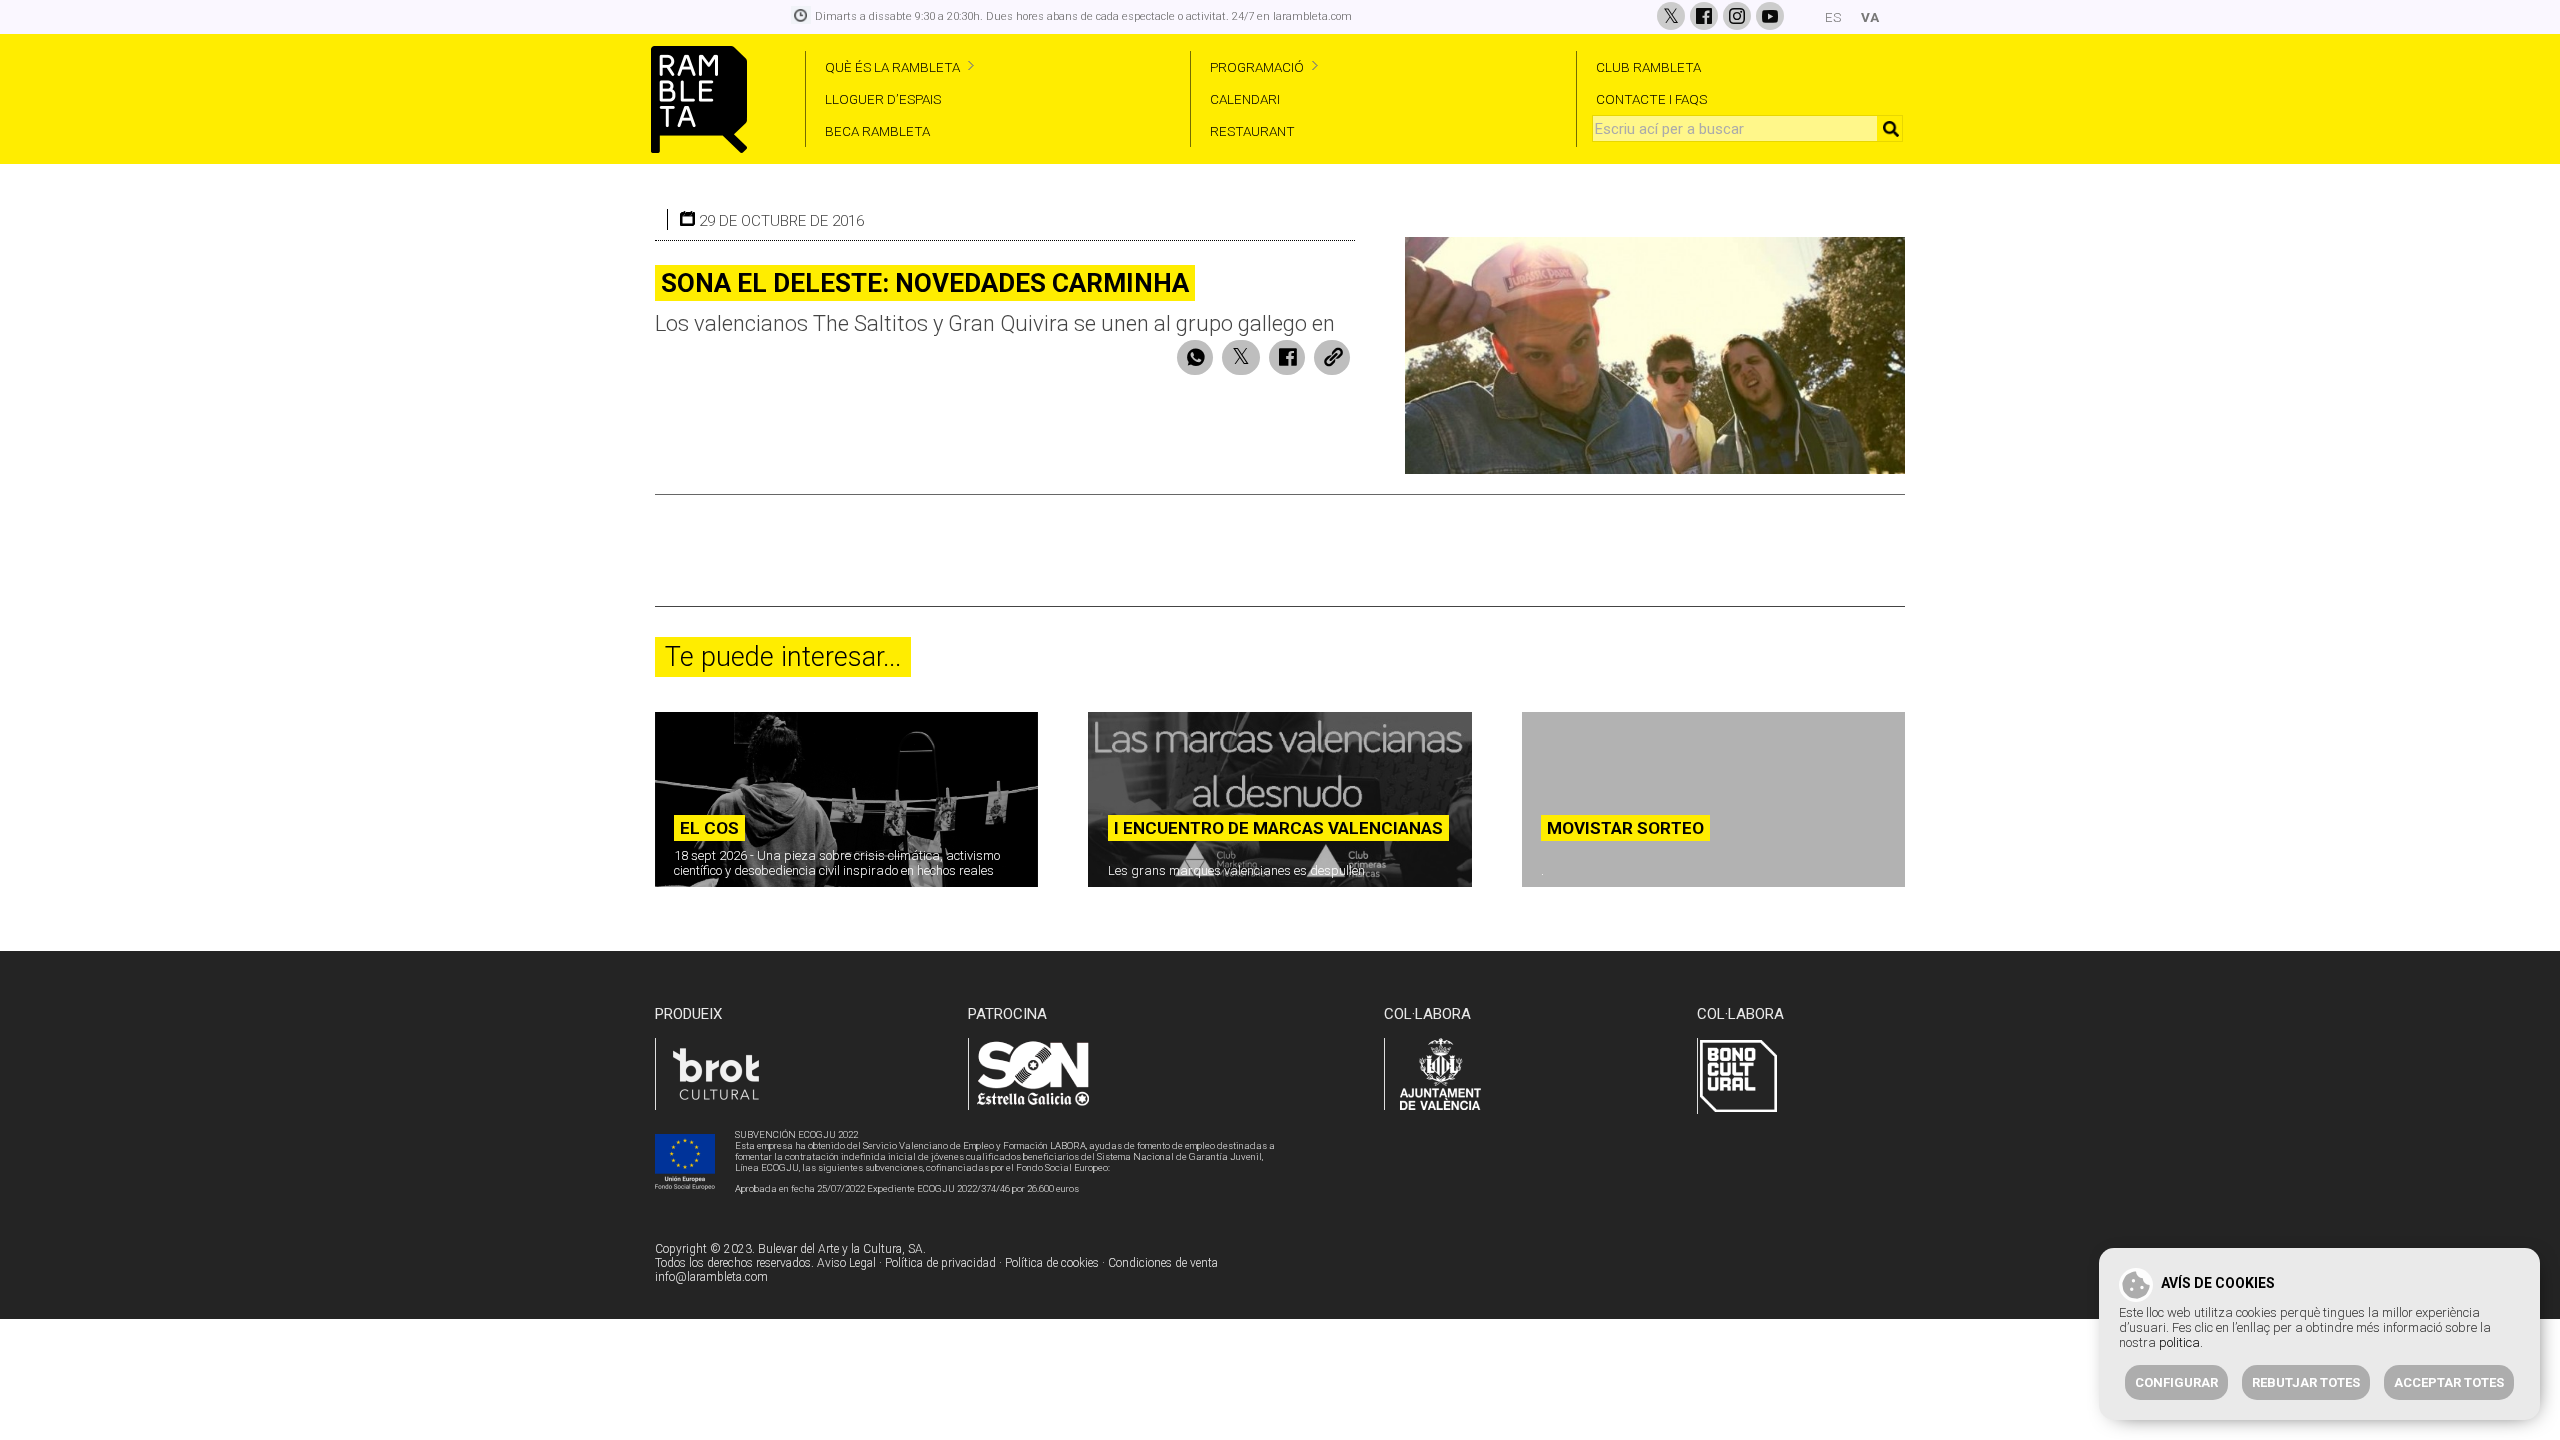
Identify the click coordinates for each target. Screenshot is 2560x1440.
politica (2179, 1342)
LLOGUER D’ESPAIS (883, 99)
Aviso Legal (846, 1263)
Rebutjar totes (2306, 1382)
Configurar (2176, 1382)
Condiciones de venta (1163, 1263)
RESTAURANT (1252, 131)
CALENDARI (1245, 99)
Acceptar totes (2449, 1382)
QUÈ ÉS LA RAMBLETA (892, 67)
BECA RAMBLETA (877, 131)
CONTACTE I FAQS (1651, 99)
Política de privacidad (940, 1263)
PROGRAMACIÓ (1257, 67)
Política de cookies (1052, 1263)
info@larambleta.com (711, 1277)
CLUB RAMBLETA (1648, 67)
